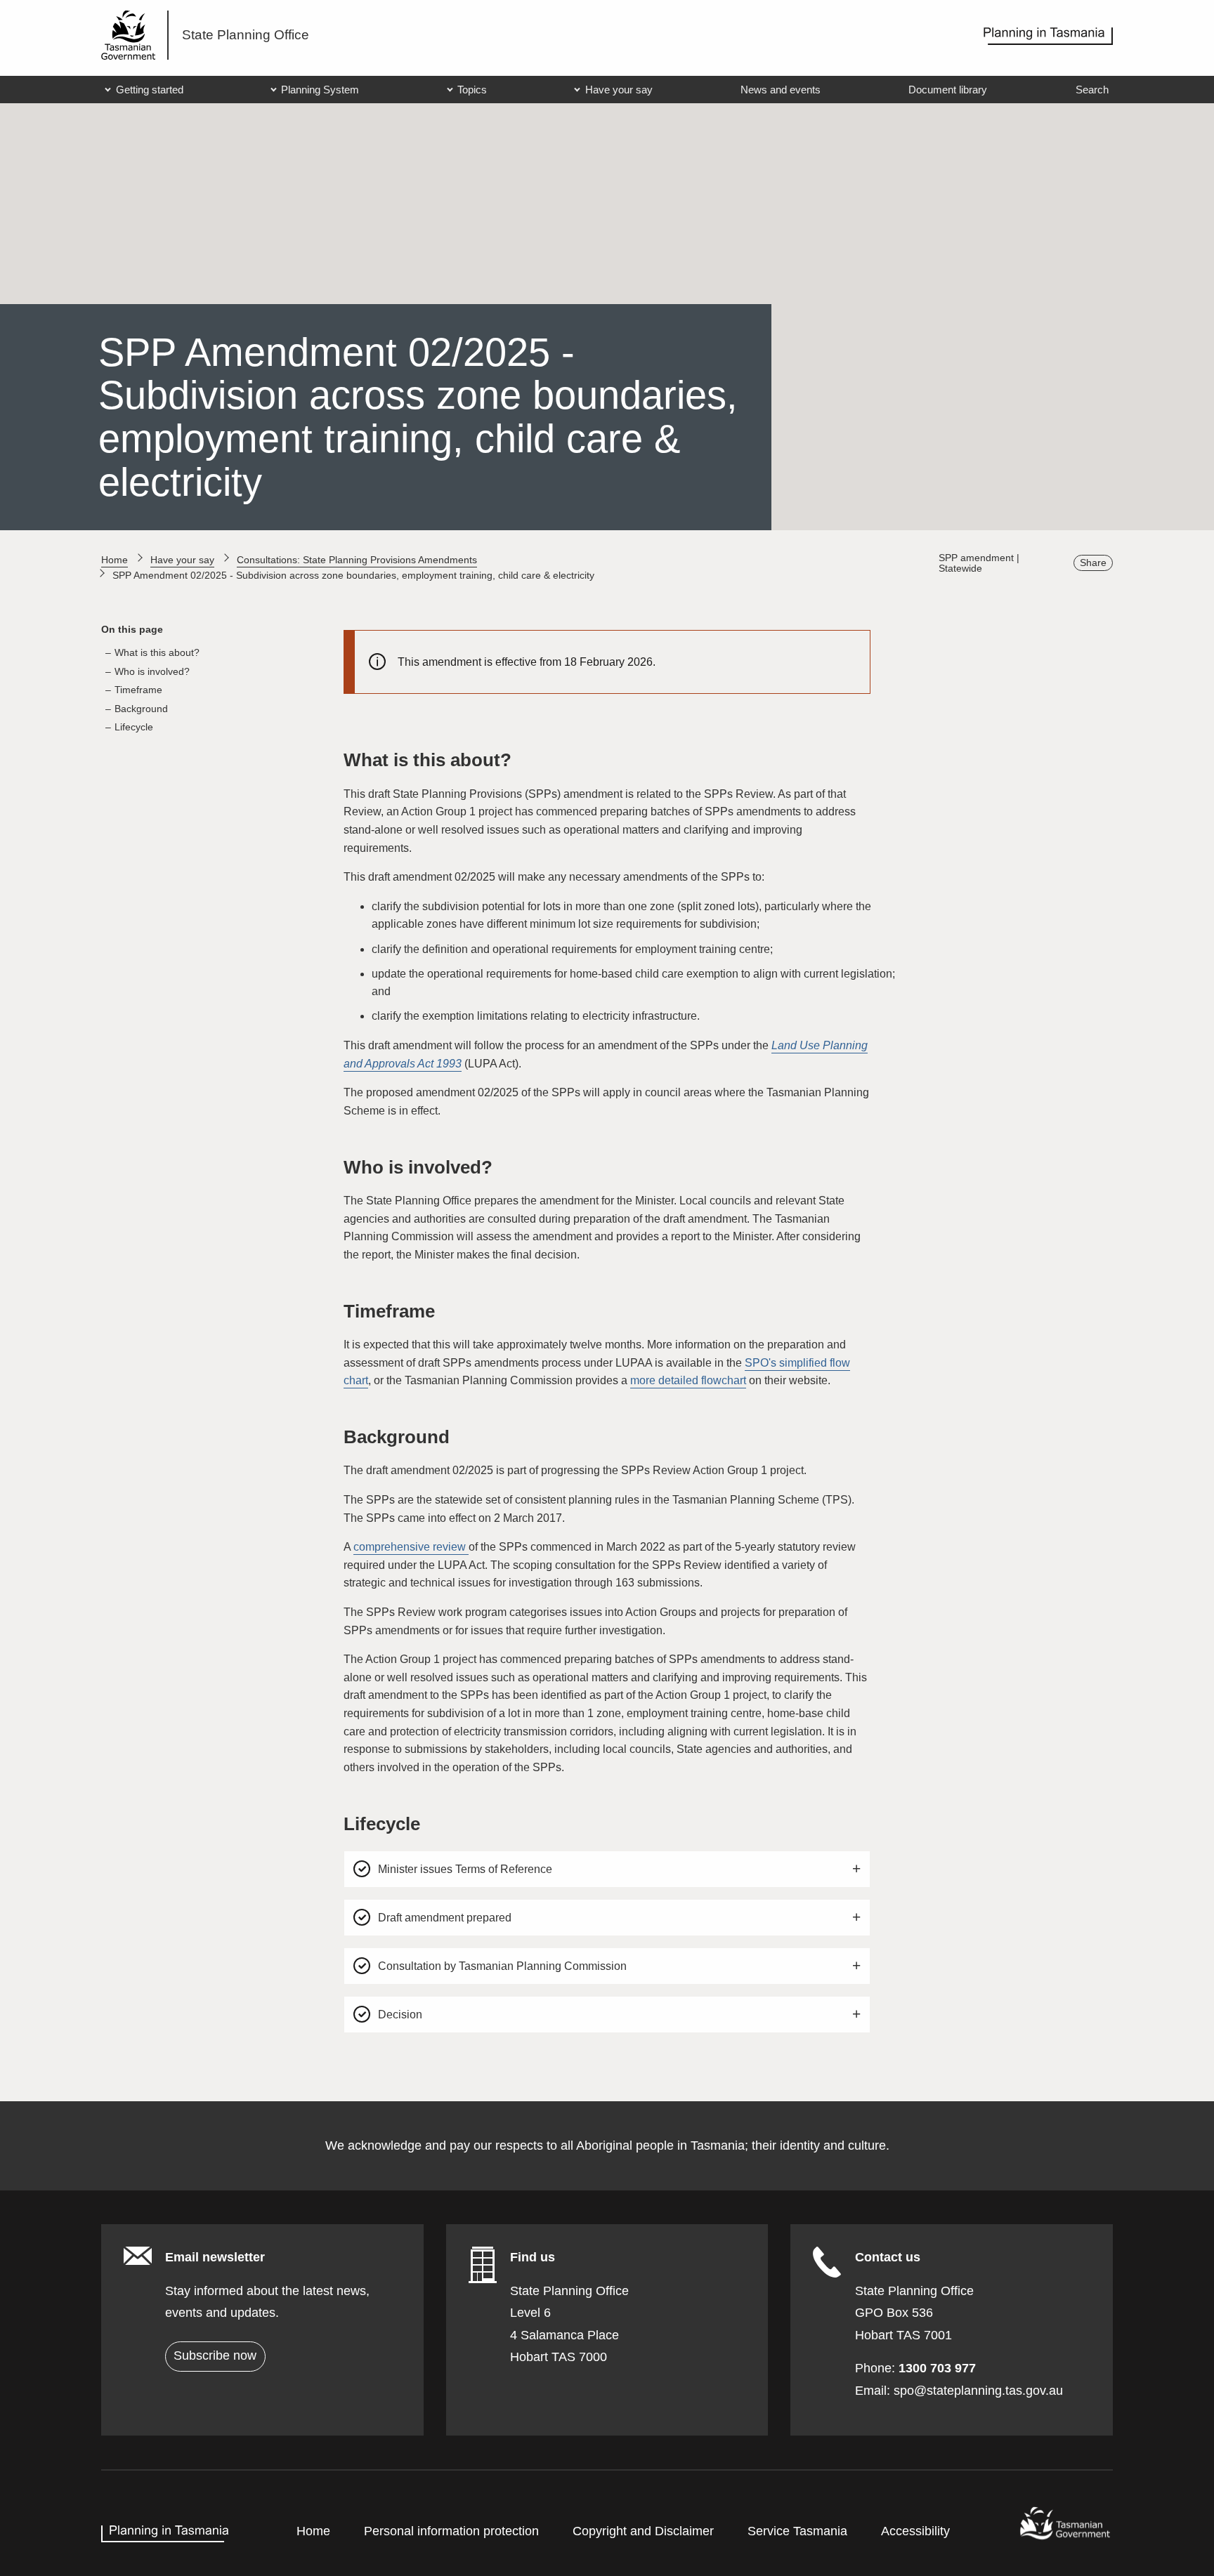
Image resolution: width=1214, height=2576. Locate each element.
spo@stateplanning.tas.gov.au (978, 2391)
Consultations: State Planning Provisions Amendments (357, 560)
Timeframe (138, 690)
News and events (781, 90)
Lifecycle (134, 727)
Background (141, 709)
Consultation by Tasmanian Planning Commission (507, 1972)
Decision (404, 2020)
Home (115, 560)
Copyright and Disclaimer (643, 2531)
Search (1092, 90)
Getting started (150, 90)
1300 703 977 (937, 2368)
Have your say (619, 90)
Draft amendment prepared (449, 1923)
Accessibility (915, 2531)
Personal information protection (451, 2531)
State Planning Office (246, 35)
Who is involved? (152, 671)
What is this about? (157, 652)
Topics (472, 90)
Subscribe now (215, 2355)
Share (1093, 563)
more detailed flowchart (688, 1380)
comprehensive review (411, 1547)
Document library (948, 90)
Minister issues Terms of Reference (469, 1875)
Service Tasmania (797, 2531)
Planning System (320, 90)
